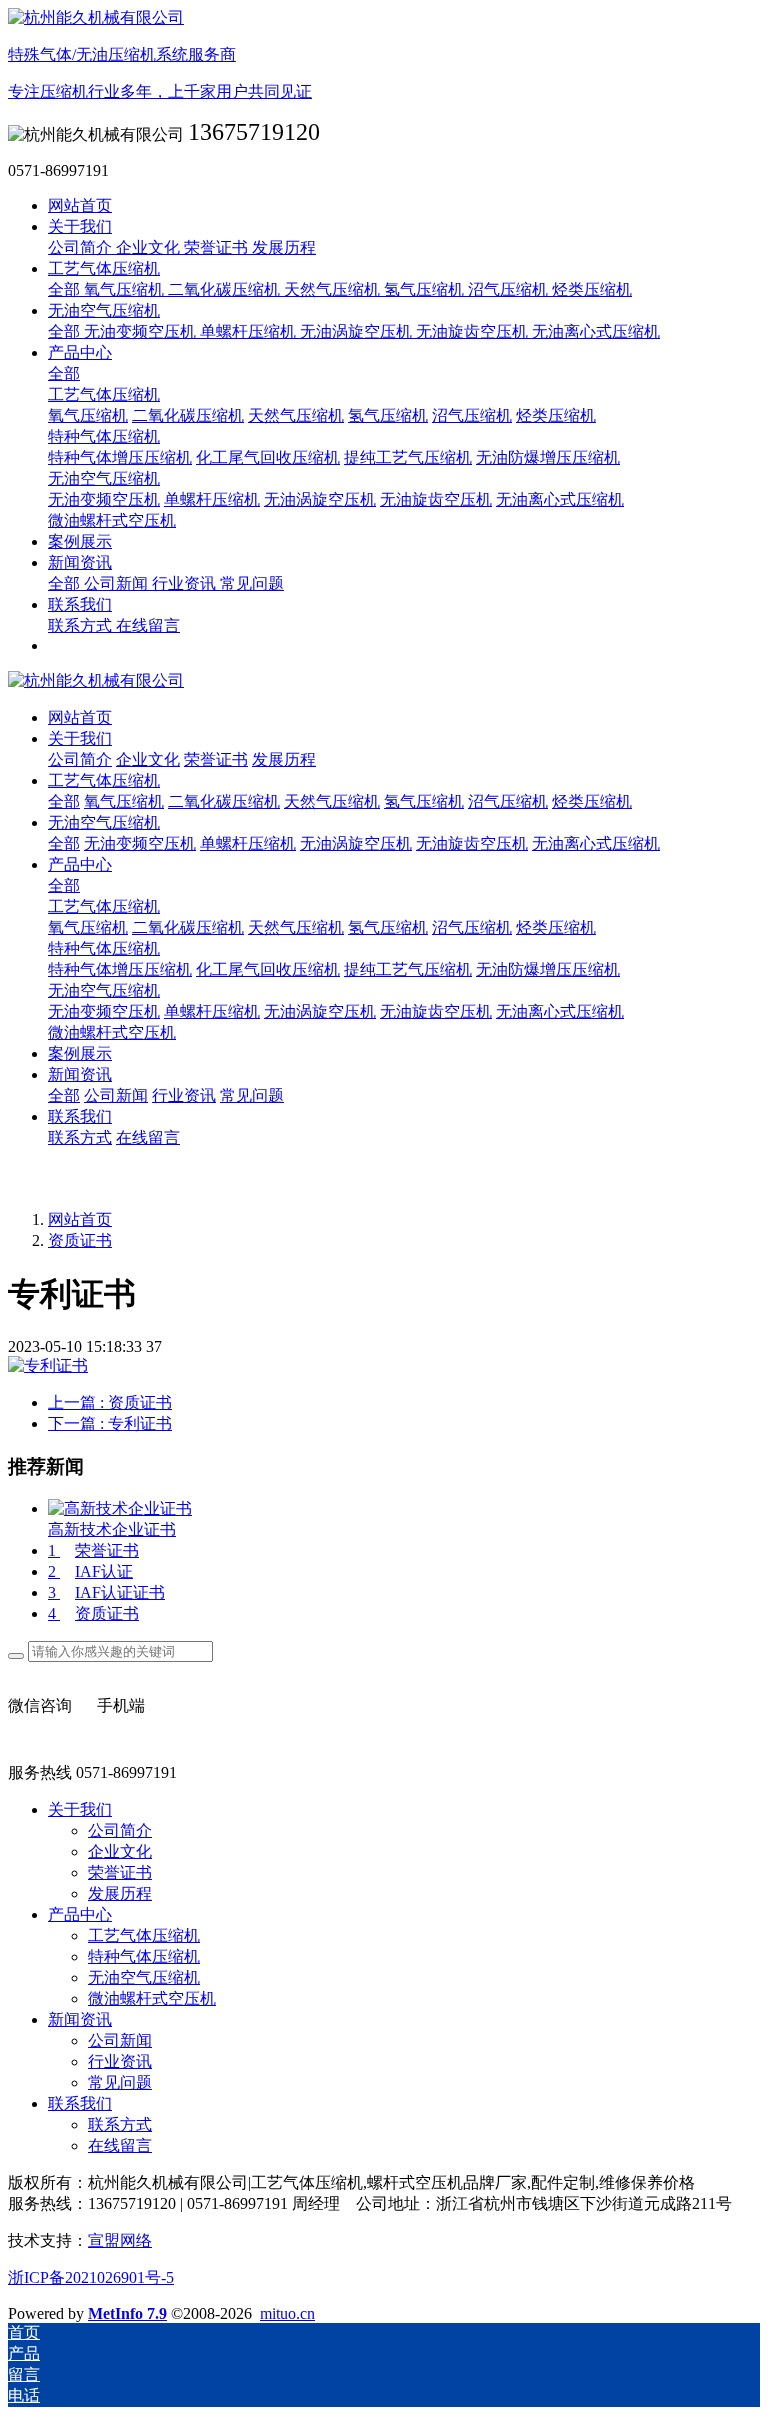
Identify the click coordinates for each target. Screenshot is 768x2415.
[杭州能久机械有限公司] (384, 681)
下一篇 (110, 1423)
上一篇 (110, 1402)
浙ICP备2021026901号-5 (91, 2277)
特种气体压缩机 (104, 948)
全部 (66, 289)
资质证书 (80, 1240)
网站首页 (80, 205)
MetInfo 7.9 (127, 2313)
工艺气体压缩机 (104, 906)
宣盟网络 (120, 2240)
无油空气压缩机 (104, 990)
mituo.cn (287, 2313)
